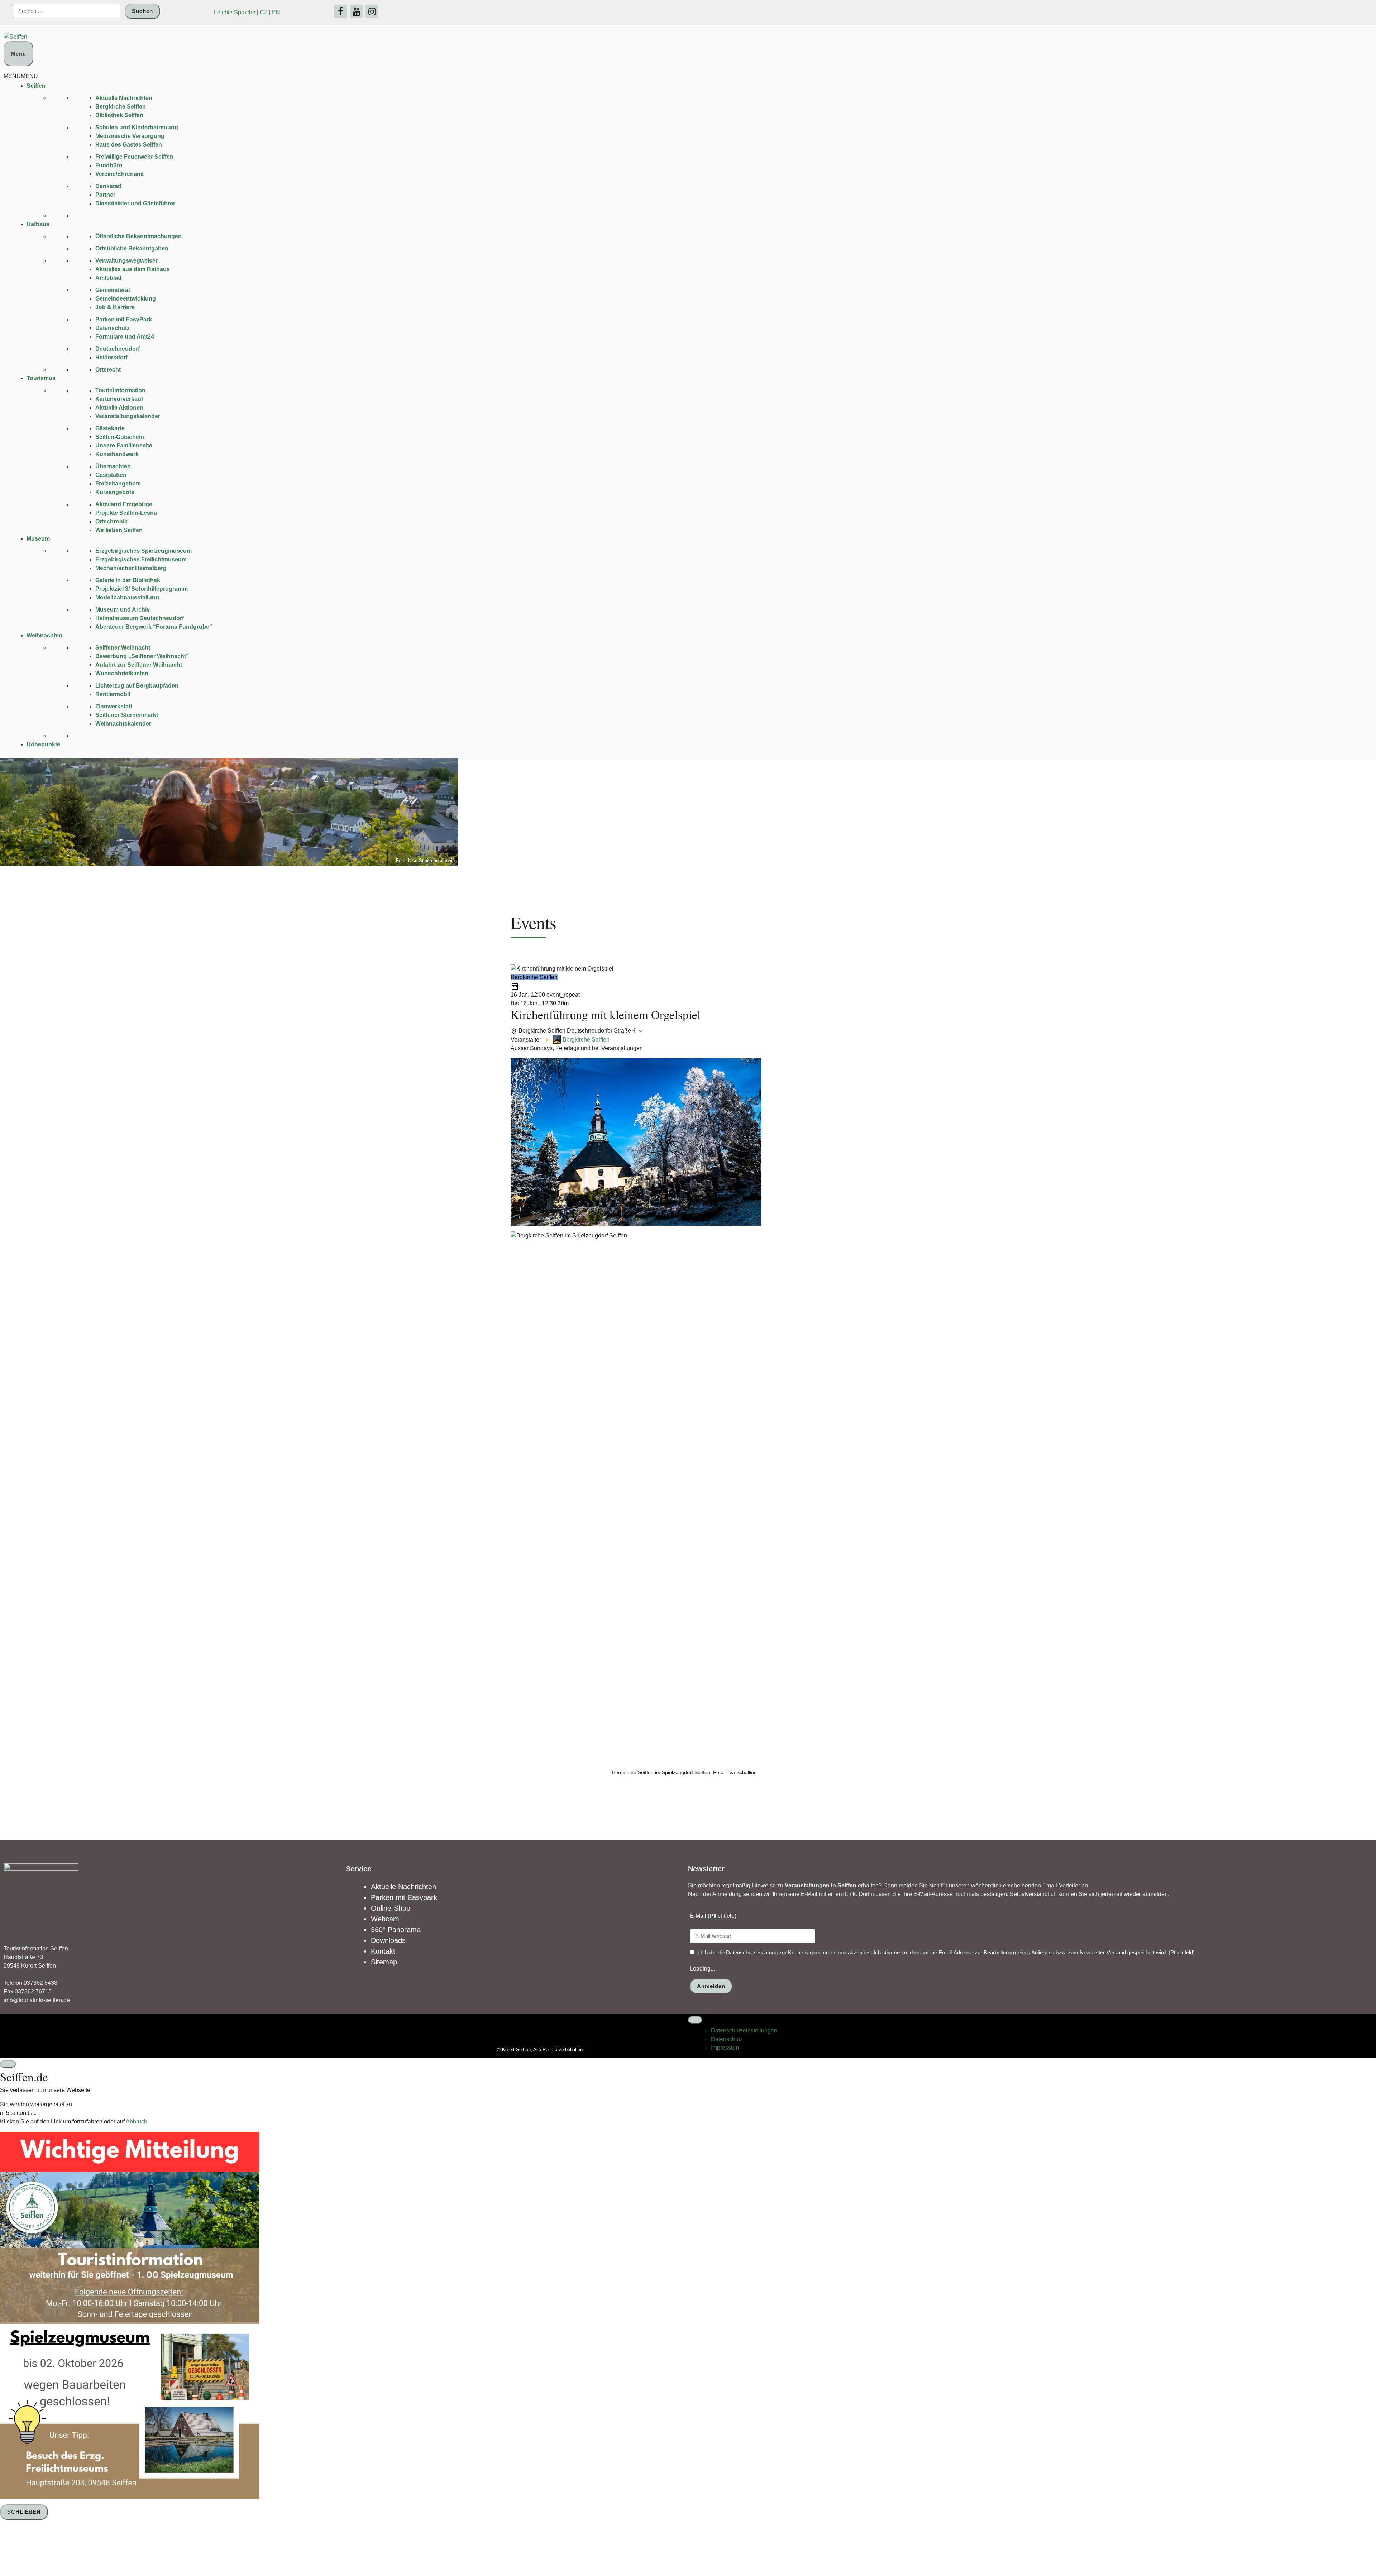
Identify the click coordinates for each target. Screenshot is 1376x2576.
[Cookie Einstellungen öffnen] (54, 2549)
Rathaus (38, 224)
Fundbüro (109, 165)
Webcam (385, 1919)
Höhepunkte (43, 744)
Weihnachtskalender (123, 724)
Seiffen (36, 86)
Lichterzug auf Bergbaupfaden (137, 686)
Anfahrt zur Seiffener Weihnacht (139, 665)
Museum (38, 539)
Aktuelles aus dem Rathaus (133, 269)
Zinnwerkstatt (114, 706)
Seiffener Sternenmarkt (127, 715)
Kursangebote (115, 492)
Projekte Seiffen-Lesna (126, 513)
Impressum (725, 2048)
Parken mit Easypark (404, 1897)
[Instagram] (372, 11)
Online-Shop (391, 1908)
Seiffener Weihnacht (123, 648)
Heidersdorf (111, 357)
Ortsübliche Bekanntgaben (132, 248)
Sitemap (384, 1962)
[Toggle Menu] (695, 2020)
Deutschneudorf (118, 349)
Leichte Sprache (235, 12)
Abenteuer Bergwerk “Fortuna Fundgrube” (154, 627)
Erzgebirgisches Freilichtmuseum (141, 559)
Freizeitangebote (118, 483)
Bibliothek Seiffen (119, 115)
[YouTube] (356, 11)
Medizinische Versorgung (130, 136)
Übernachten (113, 466)
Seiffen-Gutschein (120, 437)
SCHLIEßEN (24, 2512)
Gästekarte (110, 428)
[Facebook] (340, 11)
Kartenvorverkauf (119, 399)
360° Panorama (396, 1930)
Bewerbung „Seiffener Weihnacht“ (142, 656)
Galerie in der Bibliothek (128, 580)
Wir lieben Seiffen (119, 530)
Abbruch (137, 2122)
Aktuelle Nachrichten (124, 98)
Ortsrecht (108, 370)
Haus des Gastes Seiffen (129, 145)
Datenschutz (113, 328)
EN (276, 12)
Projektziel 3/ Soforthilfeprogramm (142, 589)
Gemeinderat (113, 290)
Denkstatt (108, 186)
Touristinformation (120, 390)
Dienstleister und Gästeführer (135, 203)
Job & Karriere (115, 307)
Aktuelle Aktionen (119, 408)
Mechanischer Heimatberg (131, 568)
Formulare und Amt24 (125, 337)
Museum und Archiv (123, 610)
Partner (105, 195)
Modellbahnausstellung (127, 597)
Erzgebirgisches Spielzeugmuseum (144, 551)
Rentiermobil (113, 694)
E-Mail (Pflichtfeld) (713, 1916)
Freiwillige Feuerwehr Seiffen (134, 157)
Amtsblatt (108, 278)
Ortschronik (111, 521)
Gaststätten (111, 475)
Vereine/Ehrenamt (120, 174)
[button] (21, 76)
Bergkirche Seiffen (121, 107)
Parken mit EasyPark (124, 319)
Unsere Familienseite (124, 446)
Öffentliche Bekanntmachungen (138, 236)
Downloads (388, 1940)
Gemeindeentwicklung (126, 299)
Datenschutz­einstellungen (744, 2031)
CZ (264, 12)
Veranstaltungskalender (128, 416)
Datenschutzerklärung (752, 1952)
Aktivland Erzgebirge (124, 504)
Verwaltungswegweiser (126, 261)
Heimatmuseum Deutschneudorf (140, 618)
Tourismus (41, 378)
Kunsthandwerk (117, 454)
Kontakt (383, 1951)
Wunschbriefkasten (122, 673)
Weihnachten (44, 635)
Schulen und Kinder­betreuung (137, 127)
